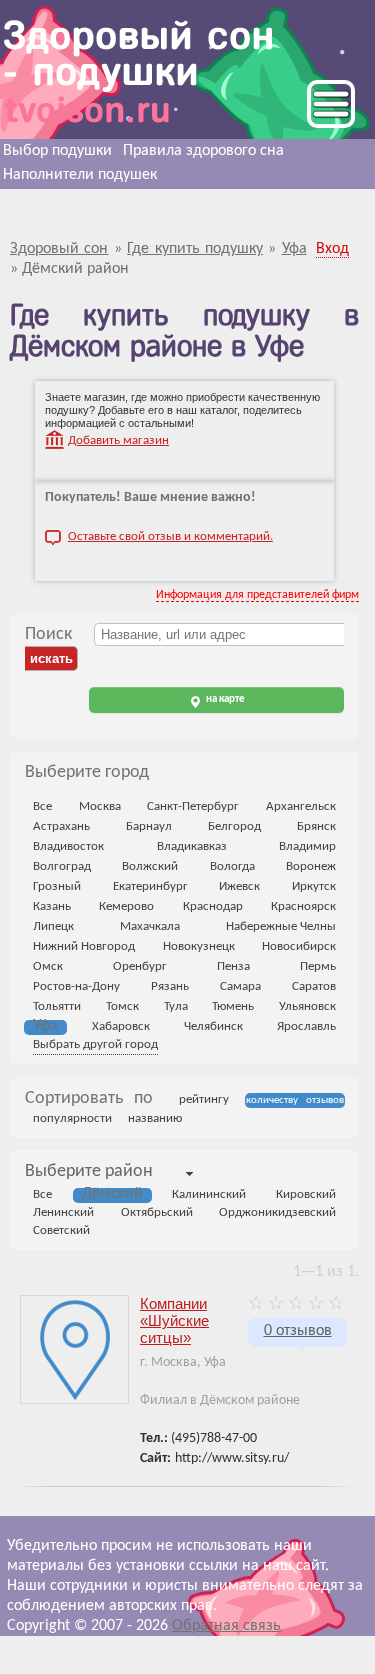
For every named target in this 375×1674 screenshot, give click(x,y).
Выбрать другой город (95, 1044)
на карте (224, 699)
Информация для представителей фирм (257, 595)
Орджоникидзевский (277, 1212)
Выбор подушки (57, 151)
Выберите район (89, 1171)
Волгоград (62, 866)
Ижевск (239, 886)
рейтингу (204, 1099)
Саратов (314, 986)
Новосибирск (299, 946)
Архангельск (301, 806)
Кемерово (126, 906)
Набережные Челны (281, 926)
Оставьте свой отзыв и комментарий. (170, 536)
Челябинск (213, 1026)
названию (155, 1118)
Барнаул (149, 826)
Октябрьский (157, 1212)
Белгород (234, 826)
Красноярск (303, 906)
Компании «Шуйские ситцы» (174, 1320)
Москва (100, 806)
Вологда (232, 866)
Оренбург (140, 966)
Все (42, 806)
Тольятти (57, 1006)
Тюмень (233, 1006)
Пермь (318, 966)
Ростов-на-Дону (76, 986)
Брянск (316, 826)
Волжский (150, 866)
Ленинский (63, 1212)
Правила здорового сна (203, 151)
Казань (52, 906)
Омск (48, 966)
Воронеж (311, 866)
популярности (72, 1118)
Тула (176, 1006)
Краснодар (213, 906)
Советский (61, 1230)
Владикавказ (192, 846)
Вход (332, 249)
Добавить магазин (118, 440)
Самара (240, 986)
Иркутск (314, 886)
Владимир (307, 846)
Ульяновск (307, 1006)
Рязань (170, 986)
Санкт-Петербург (193, 806)
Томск (122, 1006)
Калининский (209, 1194)
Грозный (57, 886)
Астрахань (61, 826)
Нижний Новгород (84, 946)
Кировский (306, 1194)
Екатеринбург (150, 886)
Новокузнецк (199, 946)
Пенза (233, 966)
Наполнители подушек (80, 175)
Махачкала (150, 926)
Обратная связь (226, 1626)
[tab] (89, 1173)
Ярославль (306, 1026)
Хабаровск (121, 1026)
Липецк (53, 926)
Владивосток (68, 846)
